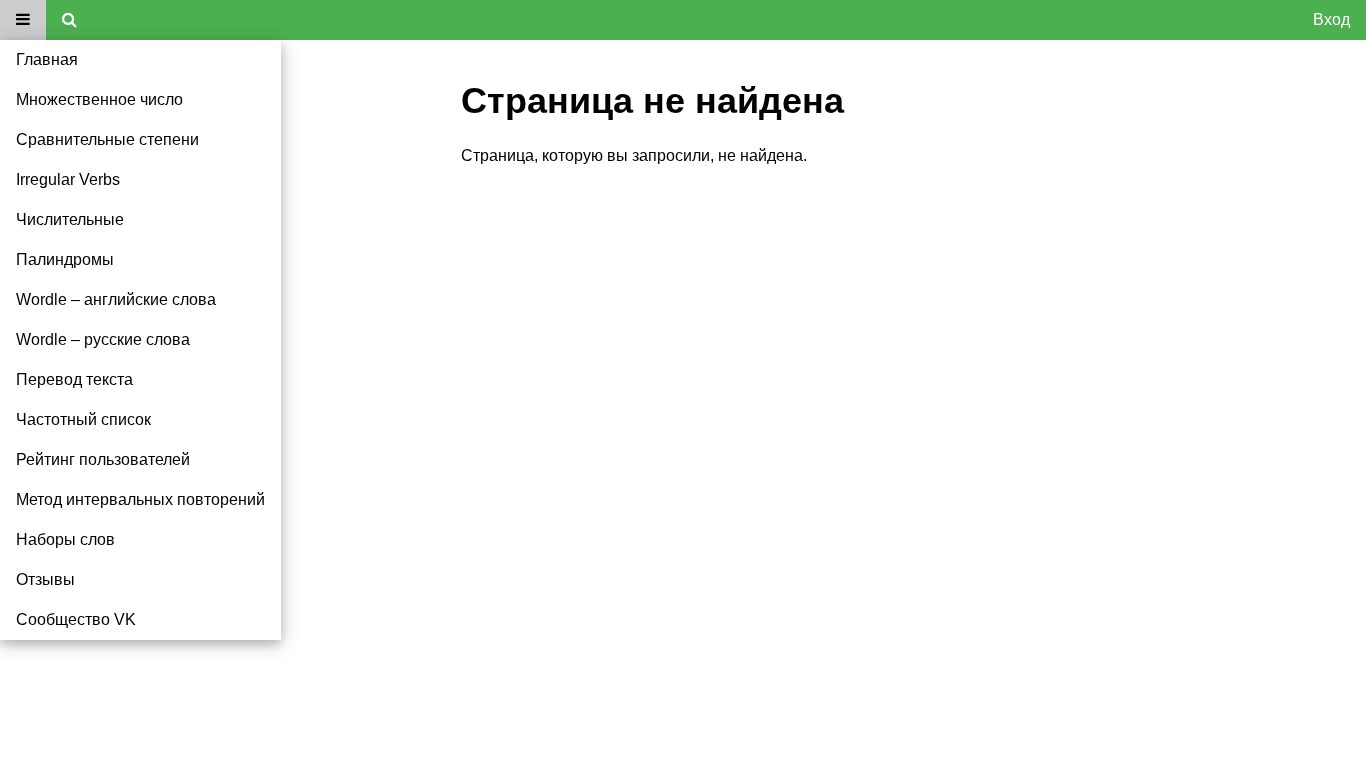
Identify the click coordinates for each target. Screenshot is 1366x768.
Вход (1331, 19)
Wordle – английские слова (116, 299)
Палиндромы (65, 259)
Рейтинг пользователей (103, 459)
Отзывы (45, 579)
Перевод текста (74, 379)
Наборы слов (65, 539)
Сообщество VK (76, 619)
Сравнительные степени (107, 139)
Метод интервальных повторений (140, 499)
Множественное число (99, 99)
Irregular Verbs (68, 179)
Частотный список (83, 419)
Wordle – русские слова (103, 339)
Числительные (70, 219)
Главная (47, 59)
